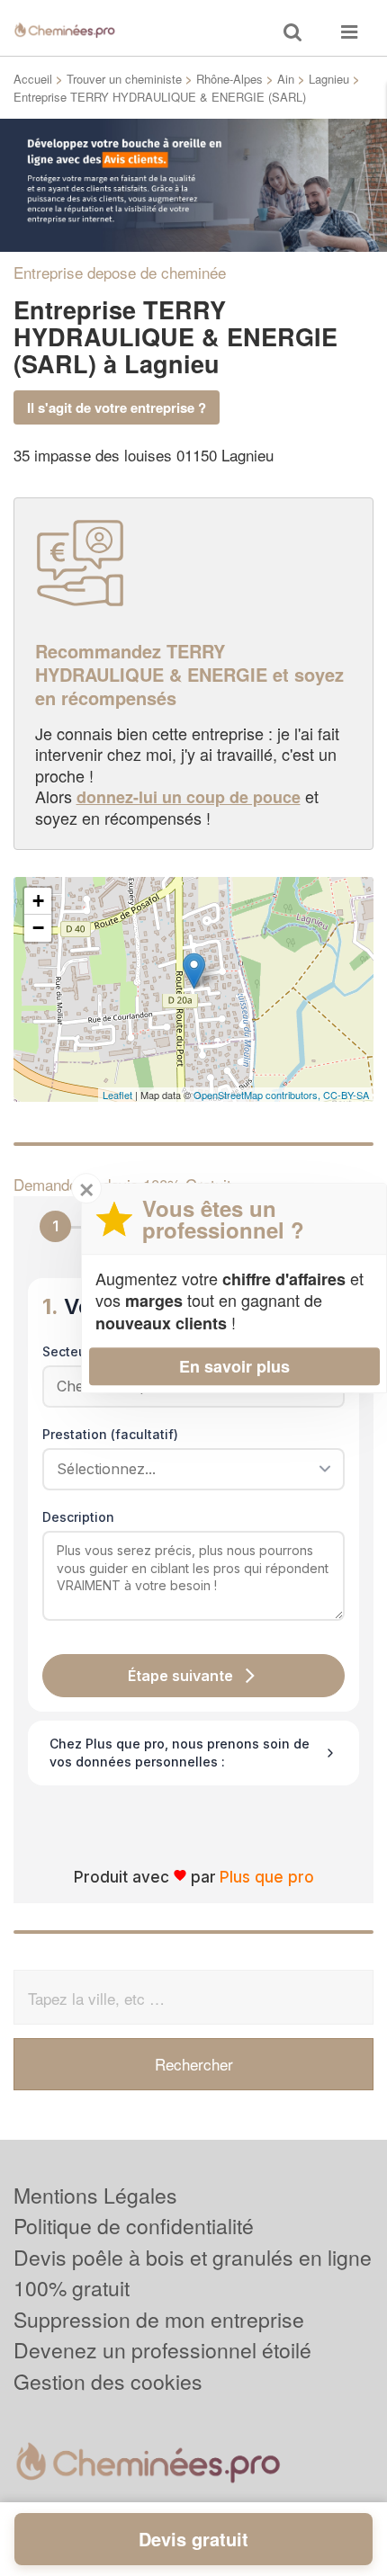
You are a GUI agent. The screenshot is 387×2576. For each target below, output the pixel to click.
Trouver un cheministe (124, 79)
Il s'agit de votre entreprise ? (117, 407)
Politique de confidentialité (134, 2226)
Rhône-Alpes (229, 79)
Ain (286, 79)
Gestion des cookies (108, 2381)
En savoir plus (234, 1366)
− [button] (38, 928)
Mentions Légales (95, 2195)
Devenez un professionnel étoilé (162, 2350)
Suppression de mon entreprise (159, 2319)
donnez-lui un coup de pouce (189, 797)
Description (78, 1517)
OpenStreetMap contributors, (258, 1095)
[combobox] (187, 1469)
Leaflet (117, 1095)
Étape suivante (180, 1676)
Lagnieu (329, 79)
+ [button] (38, 901)
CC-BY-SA (346, 1095)
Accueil (33, 79)
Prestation (110, 1434)
